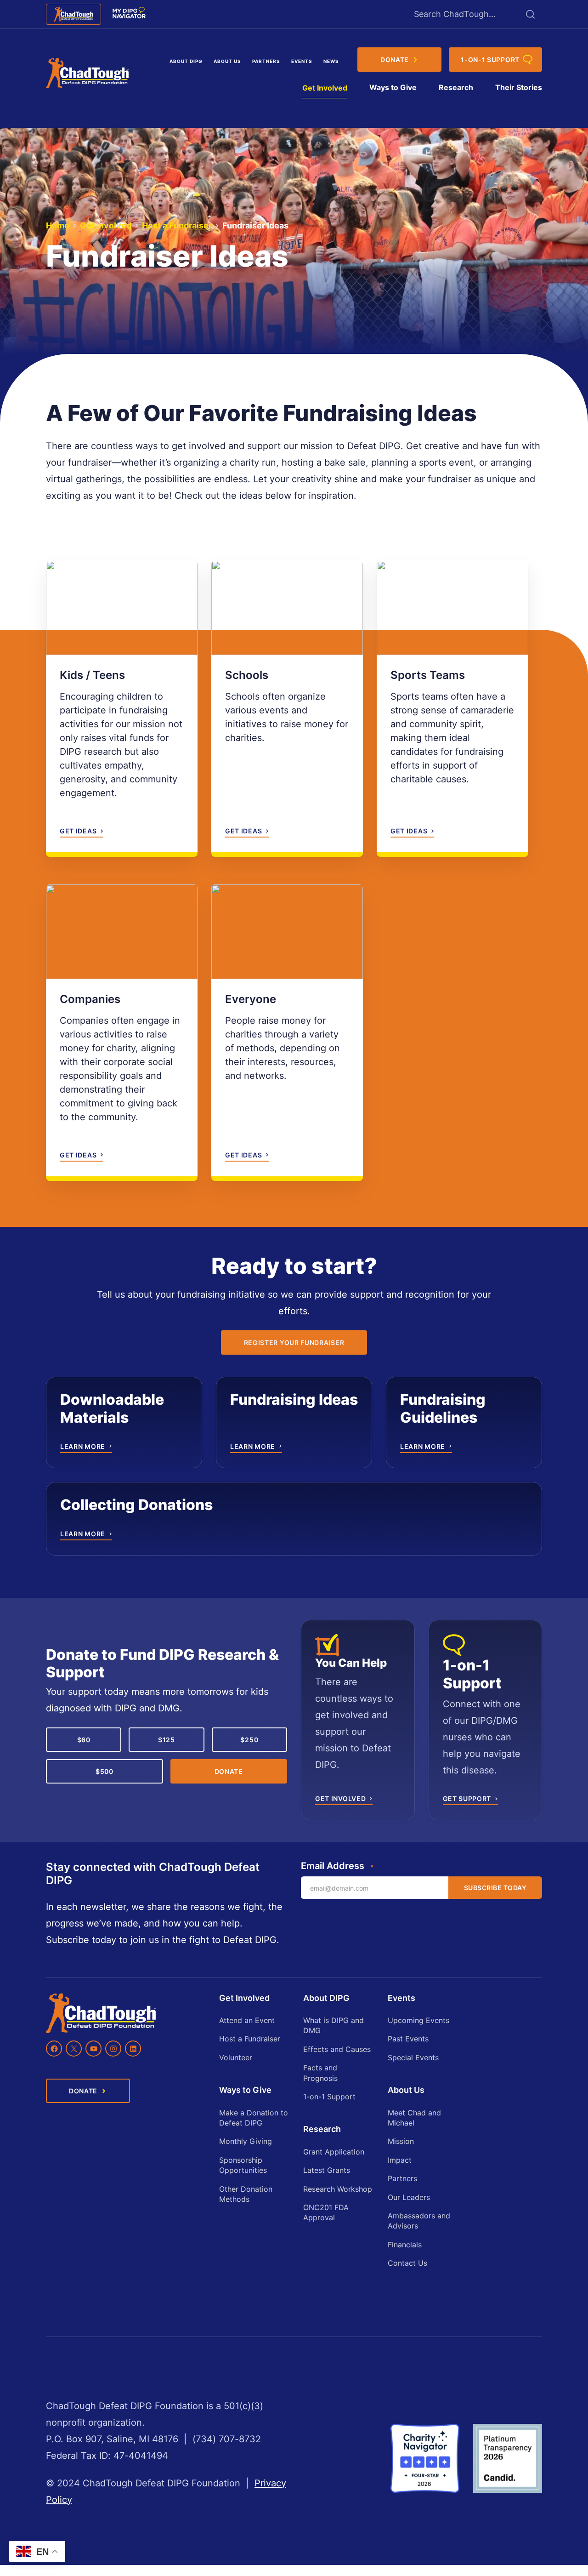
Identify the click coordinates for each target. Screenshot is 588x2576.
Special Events (413, 2057)
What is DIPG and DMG (334, 2025)
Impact (400, 2160)
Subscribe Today (495, 1888)
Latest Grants (327, 2170)
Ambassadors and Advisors (419, 2221)
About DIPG (186, 61)
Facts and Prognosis (320, 2073)
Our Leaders (409, 2197)
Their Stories (519, 87)
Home (58, 225)
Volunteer (236, 2057)
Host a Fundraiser (177, 225)
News (331, 61)
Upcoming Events (418, 2020)
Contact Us (407, 2263)
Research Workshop (338, 2189)
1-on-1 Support (329, 2097)
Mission (401, 2141)
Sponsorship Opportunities (243, 2165)
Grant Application (334, 2152)
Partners (266, 61)
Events (302, 61)
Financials (405, 2245)
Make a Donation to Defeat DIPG (254, 2118)
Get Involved (325, 88)
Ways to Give (393, 87)
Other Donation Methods (246, 2194)
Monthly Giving (246, 2141)
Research (456, 87)
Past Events (408, 2039)
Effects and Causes (337, 2049)
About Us (227, 61)
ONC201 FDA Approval (326, 2212)
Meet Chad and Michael (414, 2118)
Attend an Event (247, 2020)
